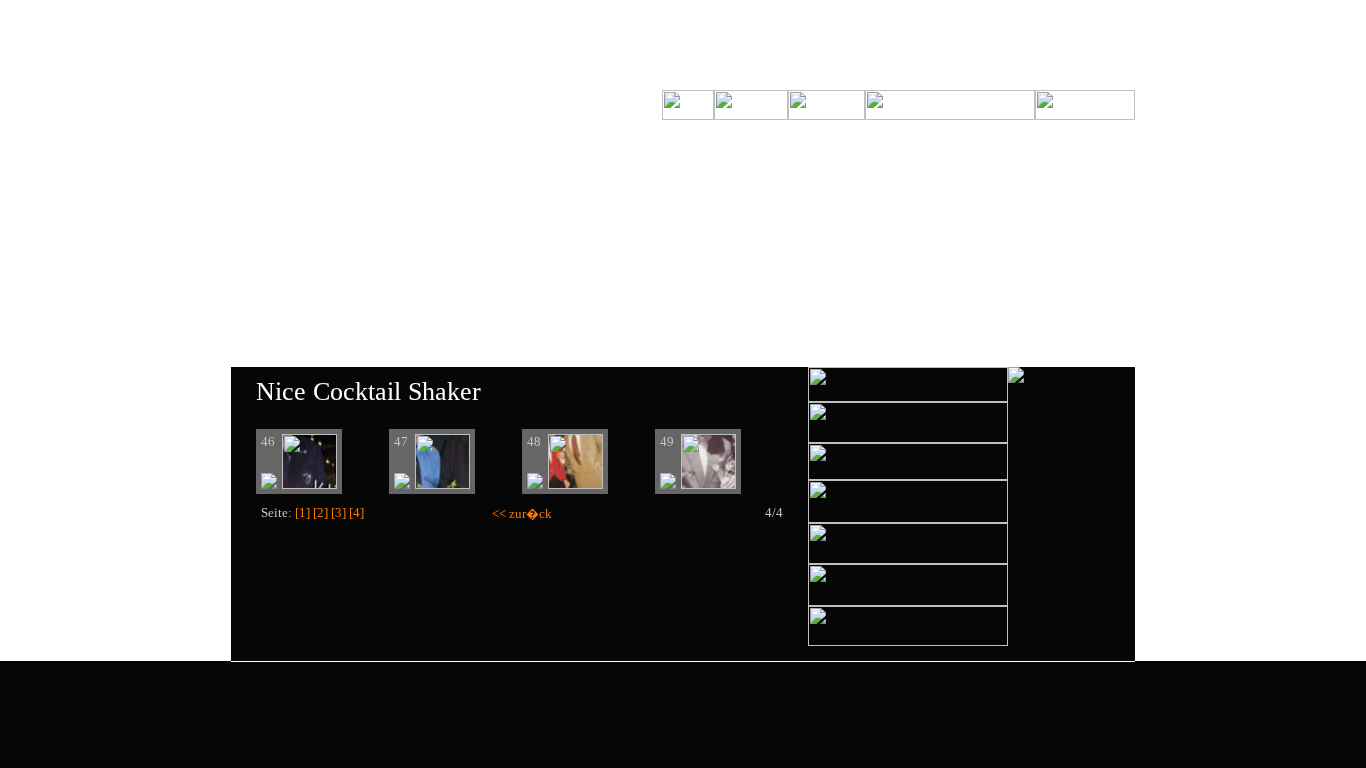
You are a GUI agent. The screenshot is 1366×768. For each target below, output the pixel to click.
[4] (356, 512)
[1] (302, 512)
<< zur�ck (522, 513)
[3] (338, 512)
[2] (320, 512)
